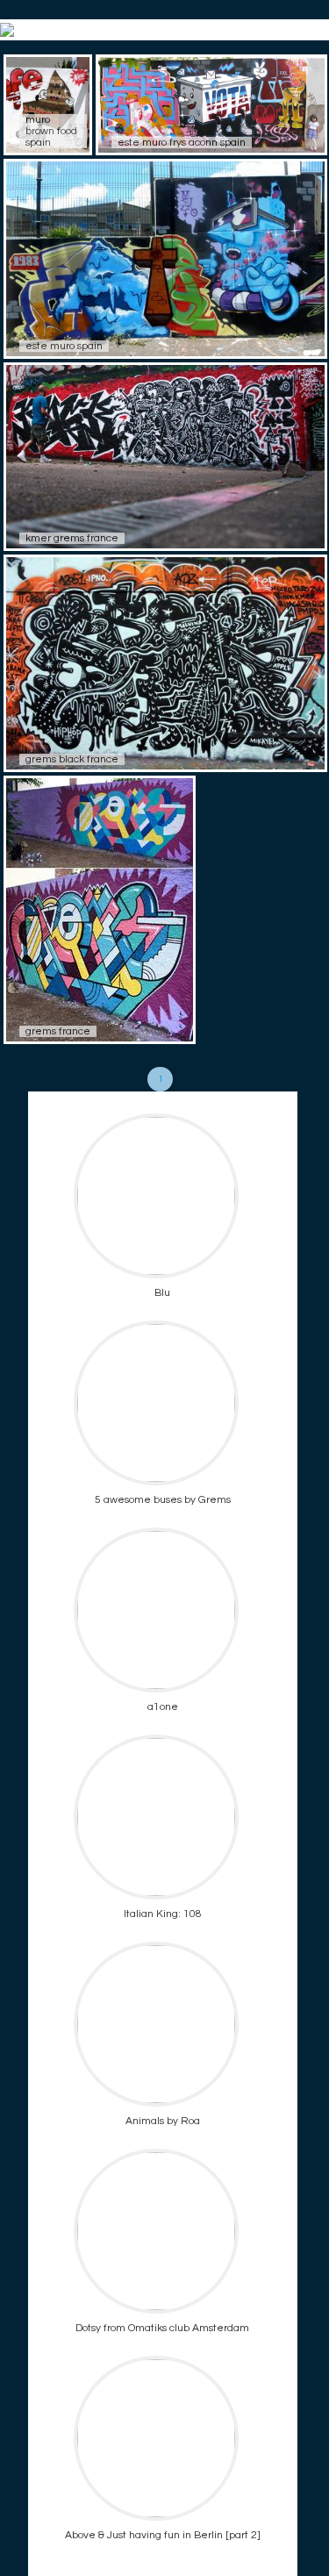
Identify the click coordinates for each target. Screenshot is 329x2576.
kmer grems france (72, 538)
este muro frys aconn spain (182, 143)
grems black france (72, 759)
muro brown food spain (51, 131)
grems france (58, 1031)
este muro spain (64, 346)
